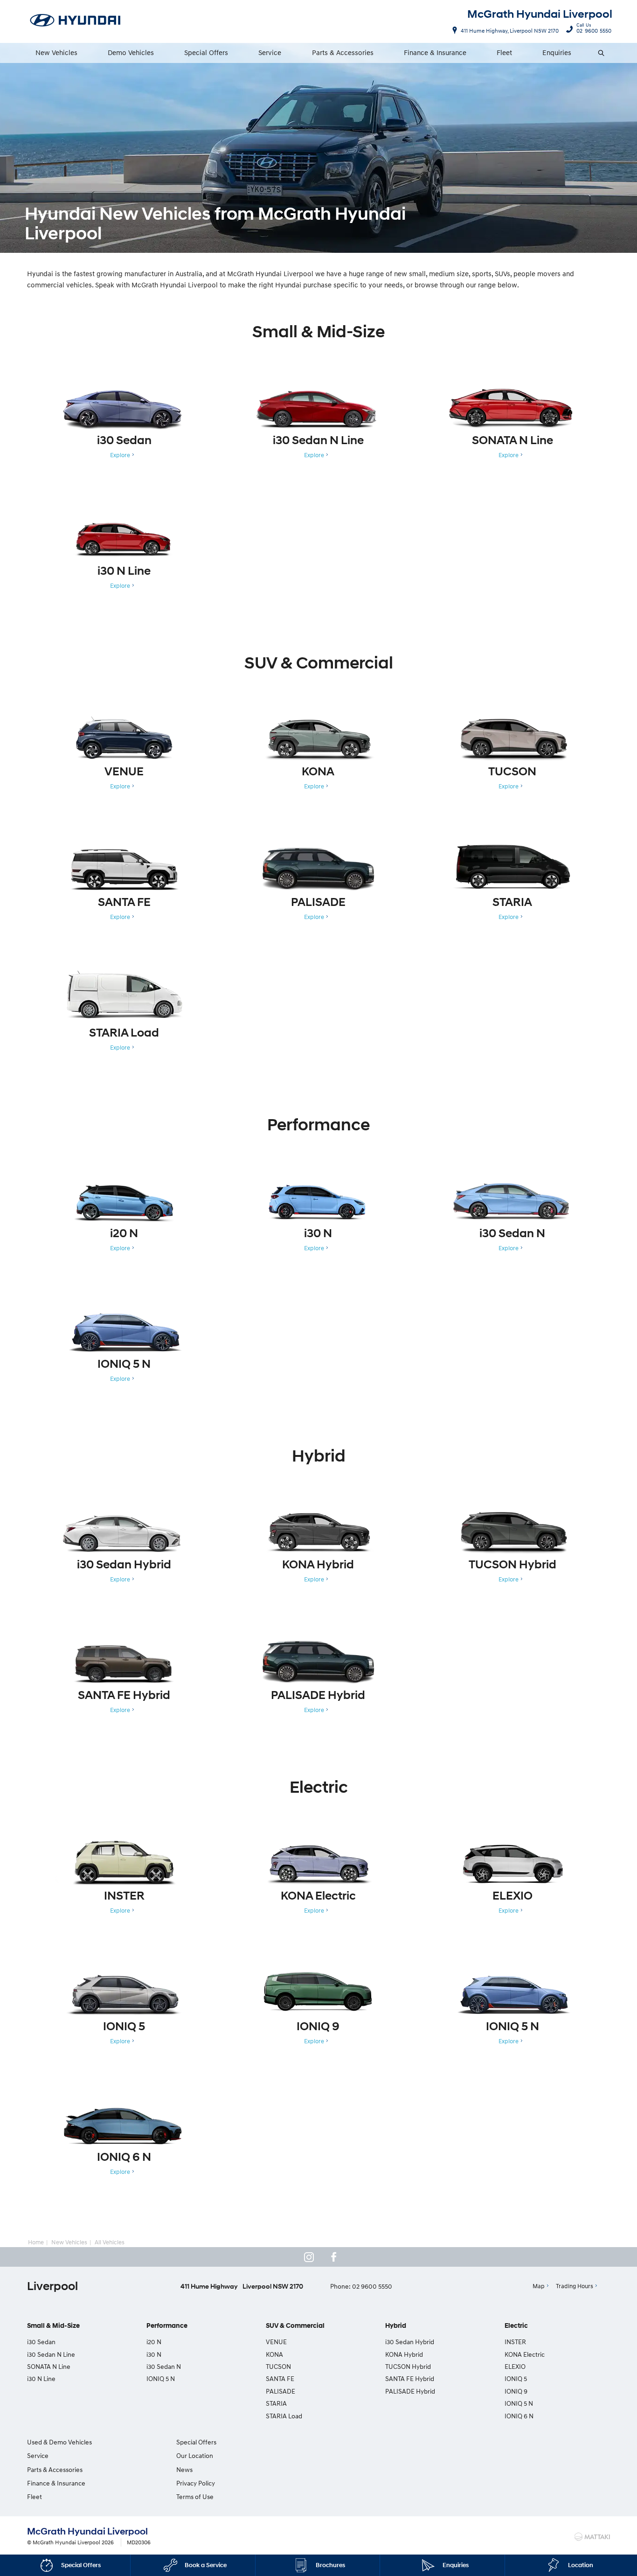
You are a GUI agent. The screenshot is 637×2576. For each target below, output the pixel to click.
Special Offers (206, 52)
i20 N (154, 2342)
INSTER (515, 2342)
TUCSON (278, 2366)
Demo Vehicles (131, 52)
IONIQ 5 (516, 2378)
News (184, 2469)
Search (602, 53)
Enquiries (557, 52)
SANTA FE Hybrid (410, 2378)
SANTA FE (280, 2378)
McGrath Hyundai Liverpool (540, 14)
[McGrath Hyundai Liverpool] (76, 21)
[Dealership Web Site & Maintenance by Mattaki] (592, 2537)
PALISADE (280, 2391)
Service (270, 52)
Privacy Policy (196, 2483)
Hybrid (396, 2326)
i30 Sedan (41, 2342)
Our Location (195, 2455)
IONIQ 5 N (161, 2378)
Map (539, 2286)
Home (36, 2242)
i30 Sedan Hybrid (410, 2342)
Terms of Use (195, 2496)
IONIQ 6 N (519, 2416)
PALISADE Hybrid (410, 2391)
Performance (167, 2326)
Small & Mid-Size (53, 2326)
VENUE (276, 2342)
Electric (516, 2326)
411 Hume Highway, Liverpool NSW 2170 (510, 31)
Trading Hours (575, 2286)
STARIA (276, 2403)
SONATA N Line (49, 2366)
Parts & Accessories (343, 52)
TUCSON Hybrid (408, 2366)
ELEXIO (515, 2366)
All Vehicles (110, 2242)
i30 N (154, 2354)
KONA (274, 2354)
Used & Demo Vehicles (59, 2442)
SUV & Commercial (295, 2326)
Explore (120, 455)
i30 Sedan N (164, 2366)
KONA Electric (525, 2354)
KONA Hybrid (404, 2354)
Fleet (504, 52)
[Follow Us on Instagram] (309, 2257)
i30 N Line (41, 2378)
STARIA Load (284, 2416)
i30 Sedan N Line (51, 2354)
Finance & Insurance (435, 52)
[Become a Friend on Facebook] (334, 2257)
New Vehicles (56, 52)
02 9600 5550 (594, 29)
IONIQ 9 (516, 2391)
